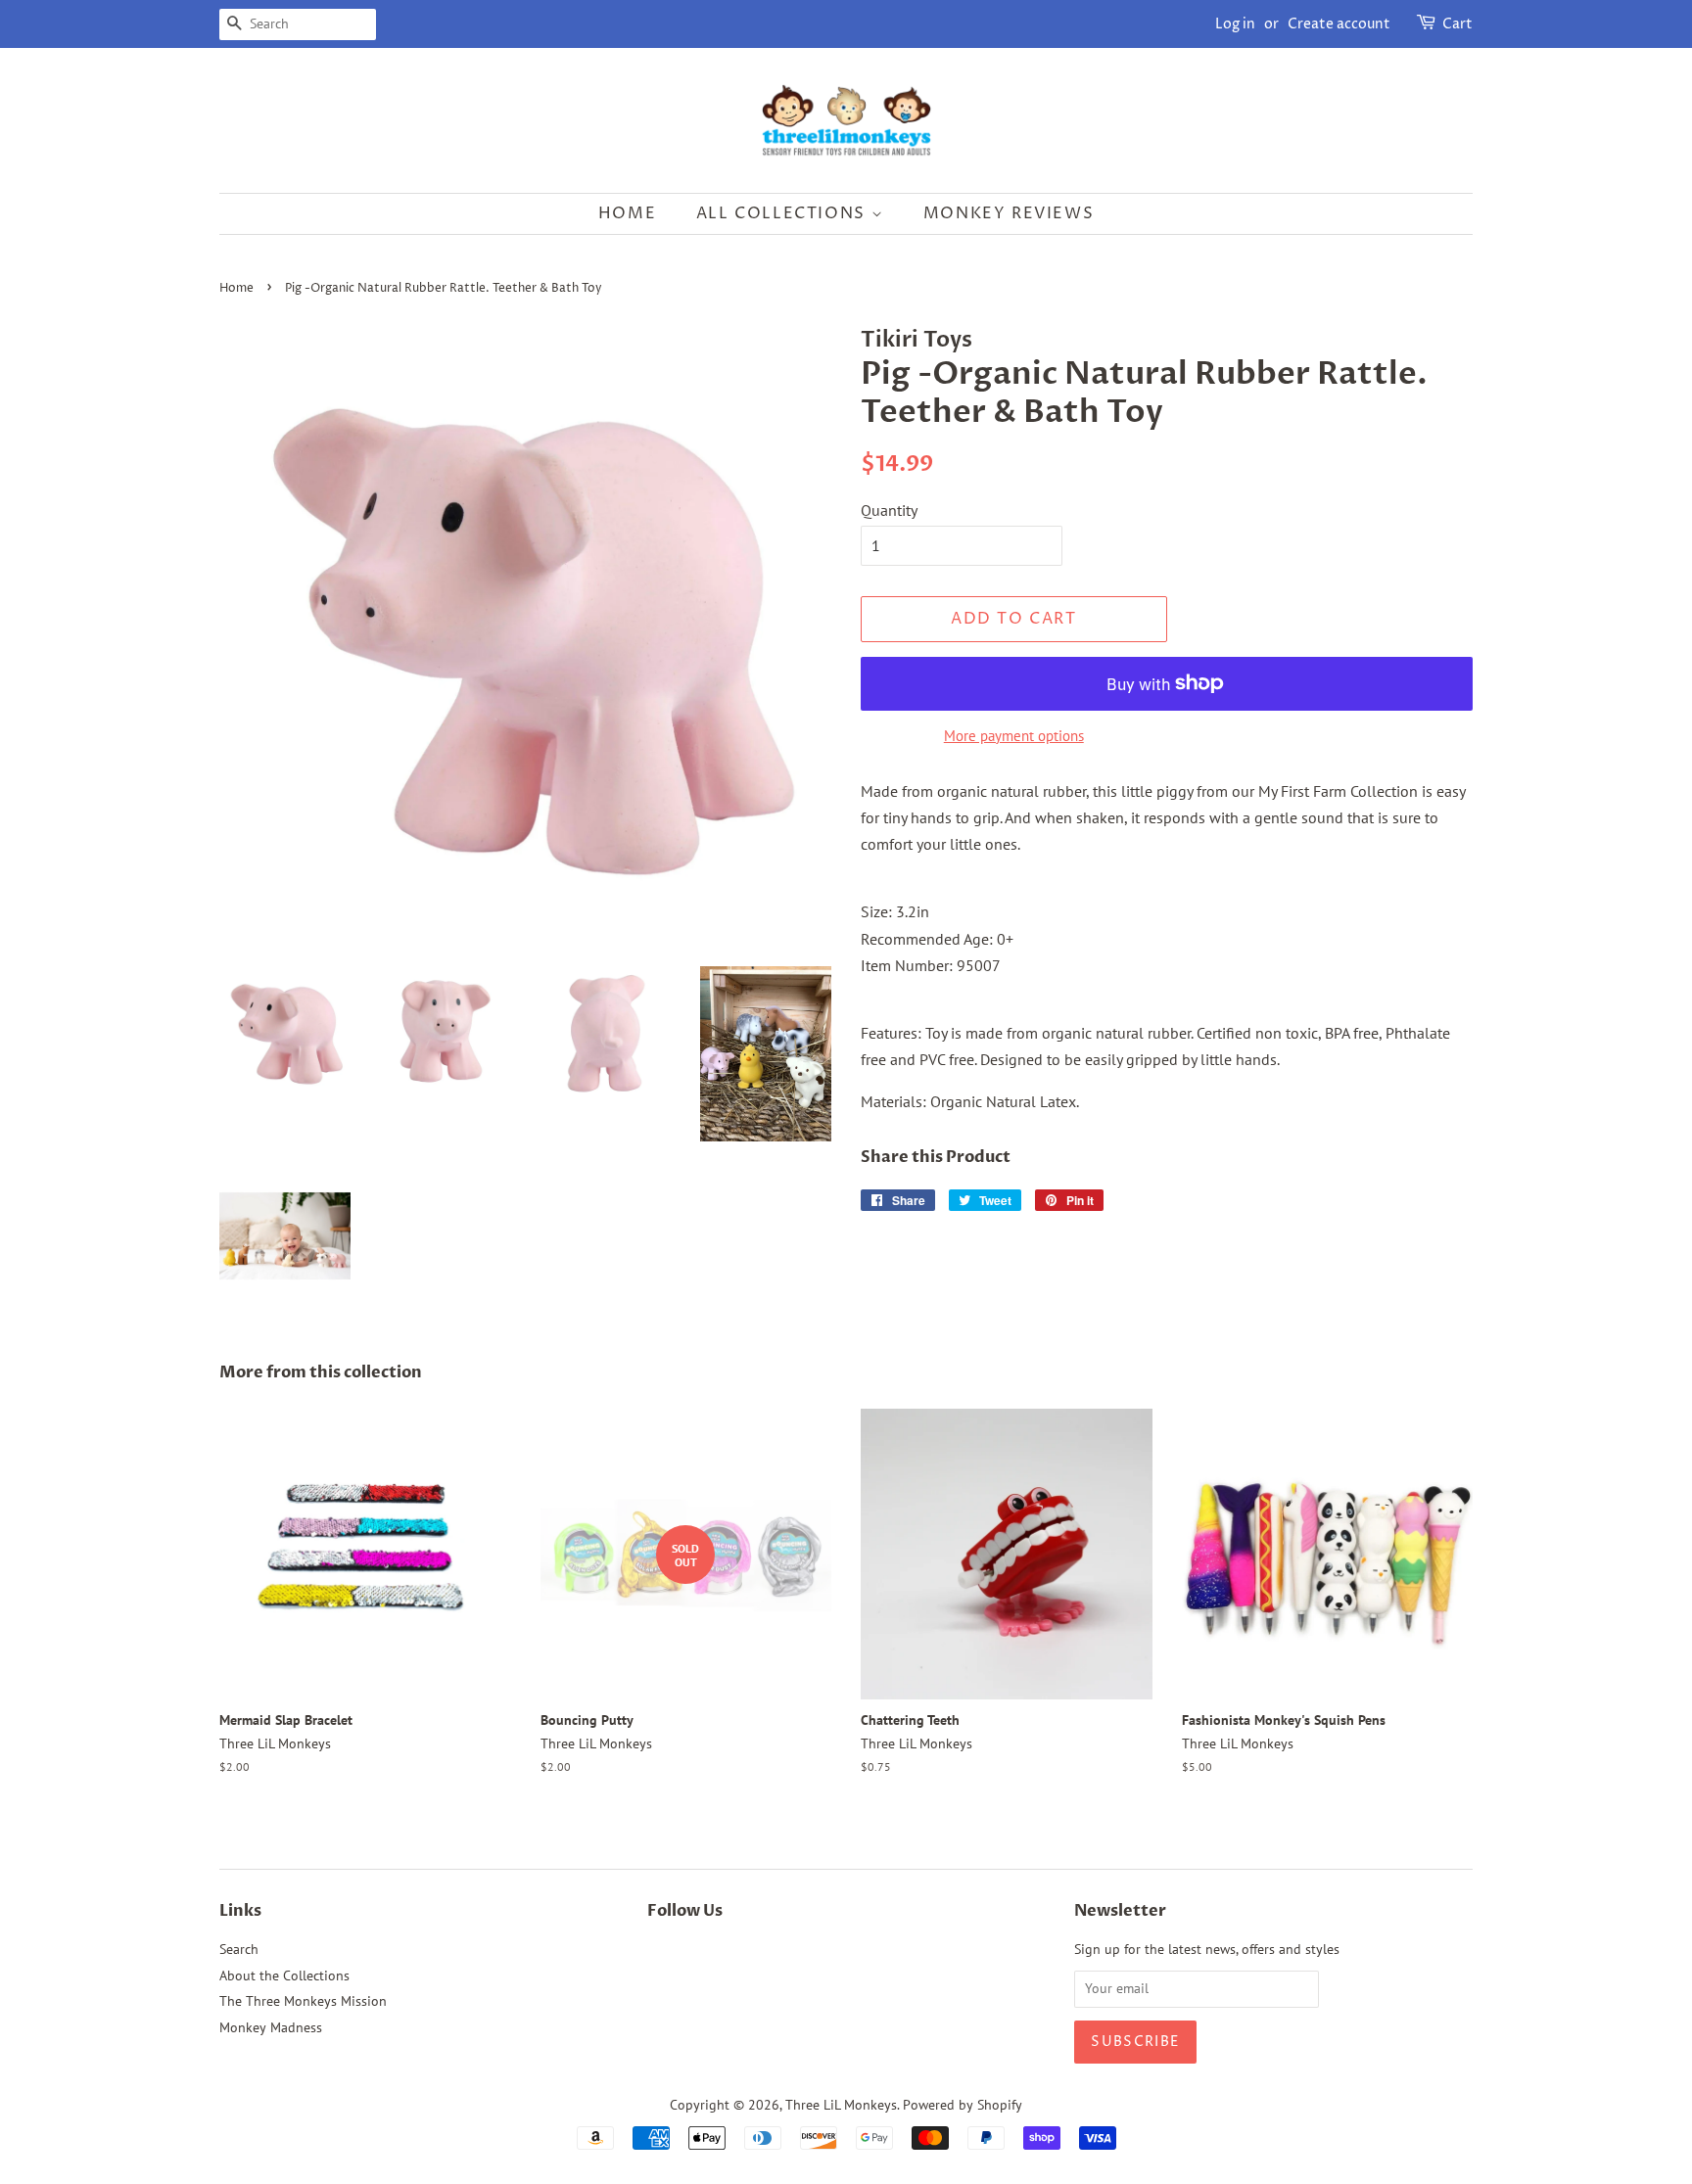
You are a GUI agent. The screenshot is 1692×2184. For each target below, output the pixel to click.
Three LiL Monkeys (841, 2105)
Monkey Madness (271, 2027)
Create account (1339, 24)
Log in (1235, 24)
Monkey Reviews (1009, 213)
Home (627, 213)
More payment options (1014, 736)
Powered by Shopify (963, 2105)
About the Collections (284, 1975)
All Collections (784, 213)
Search (239, 1949)
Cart (1457, 24)
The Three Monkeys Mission (303, 2001)
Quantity (889, 510)
